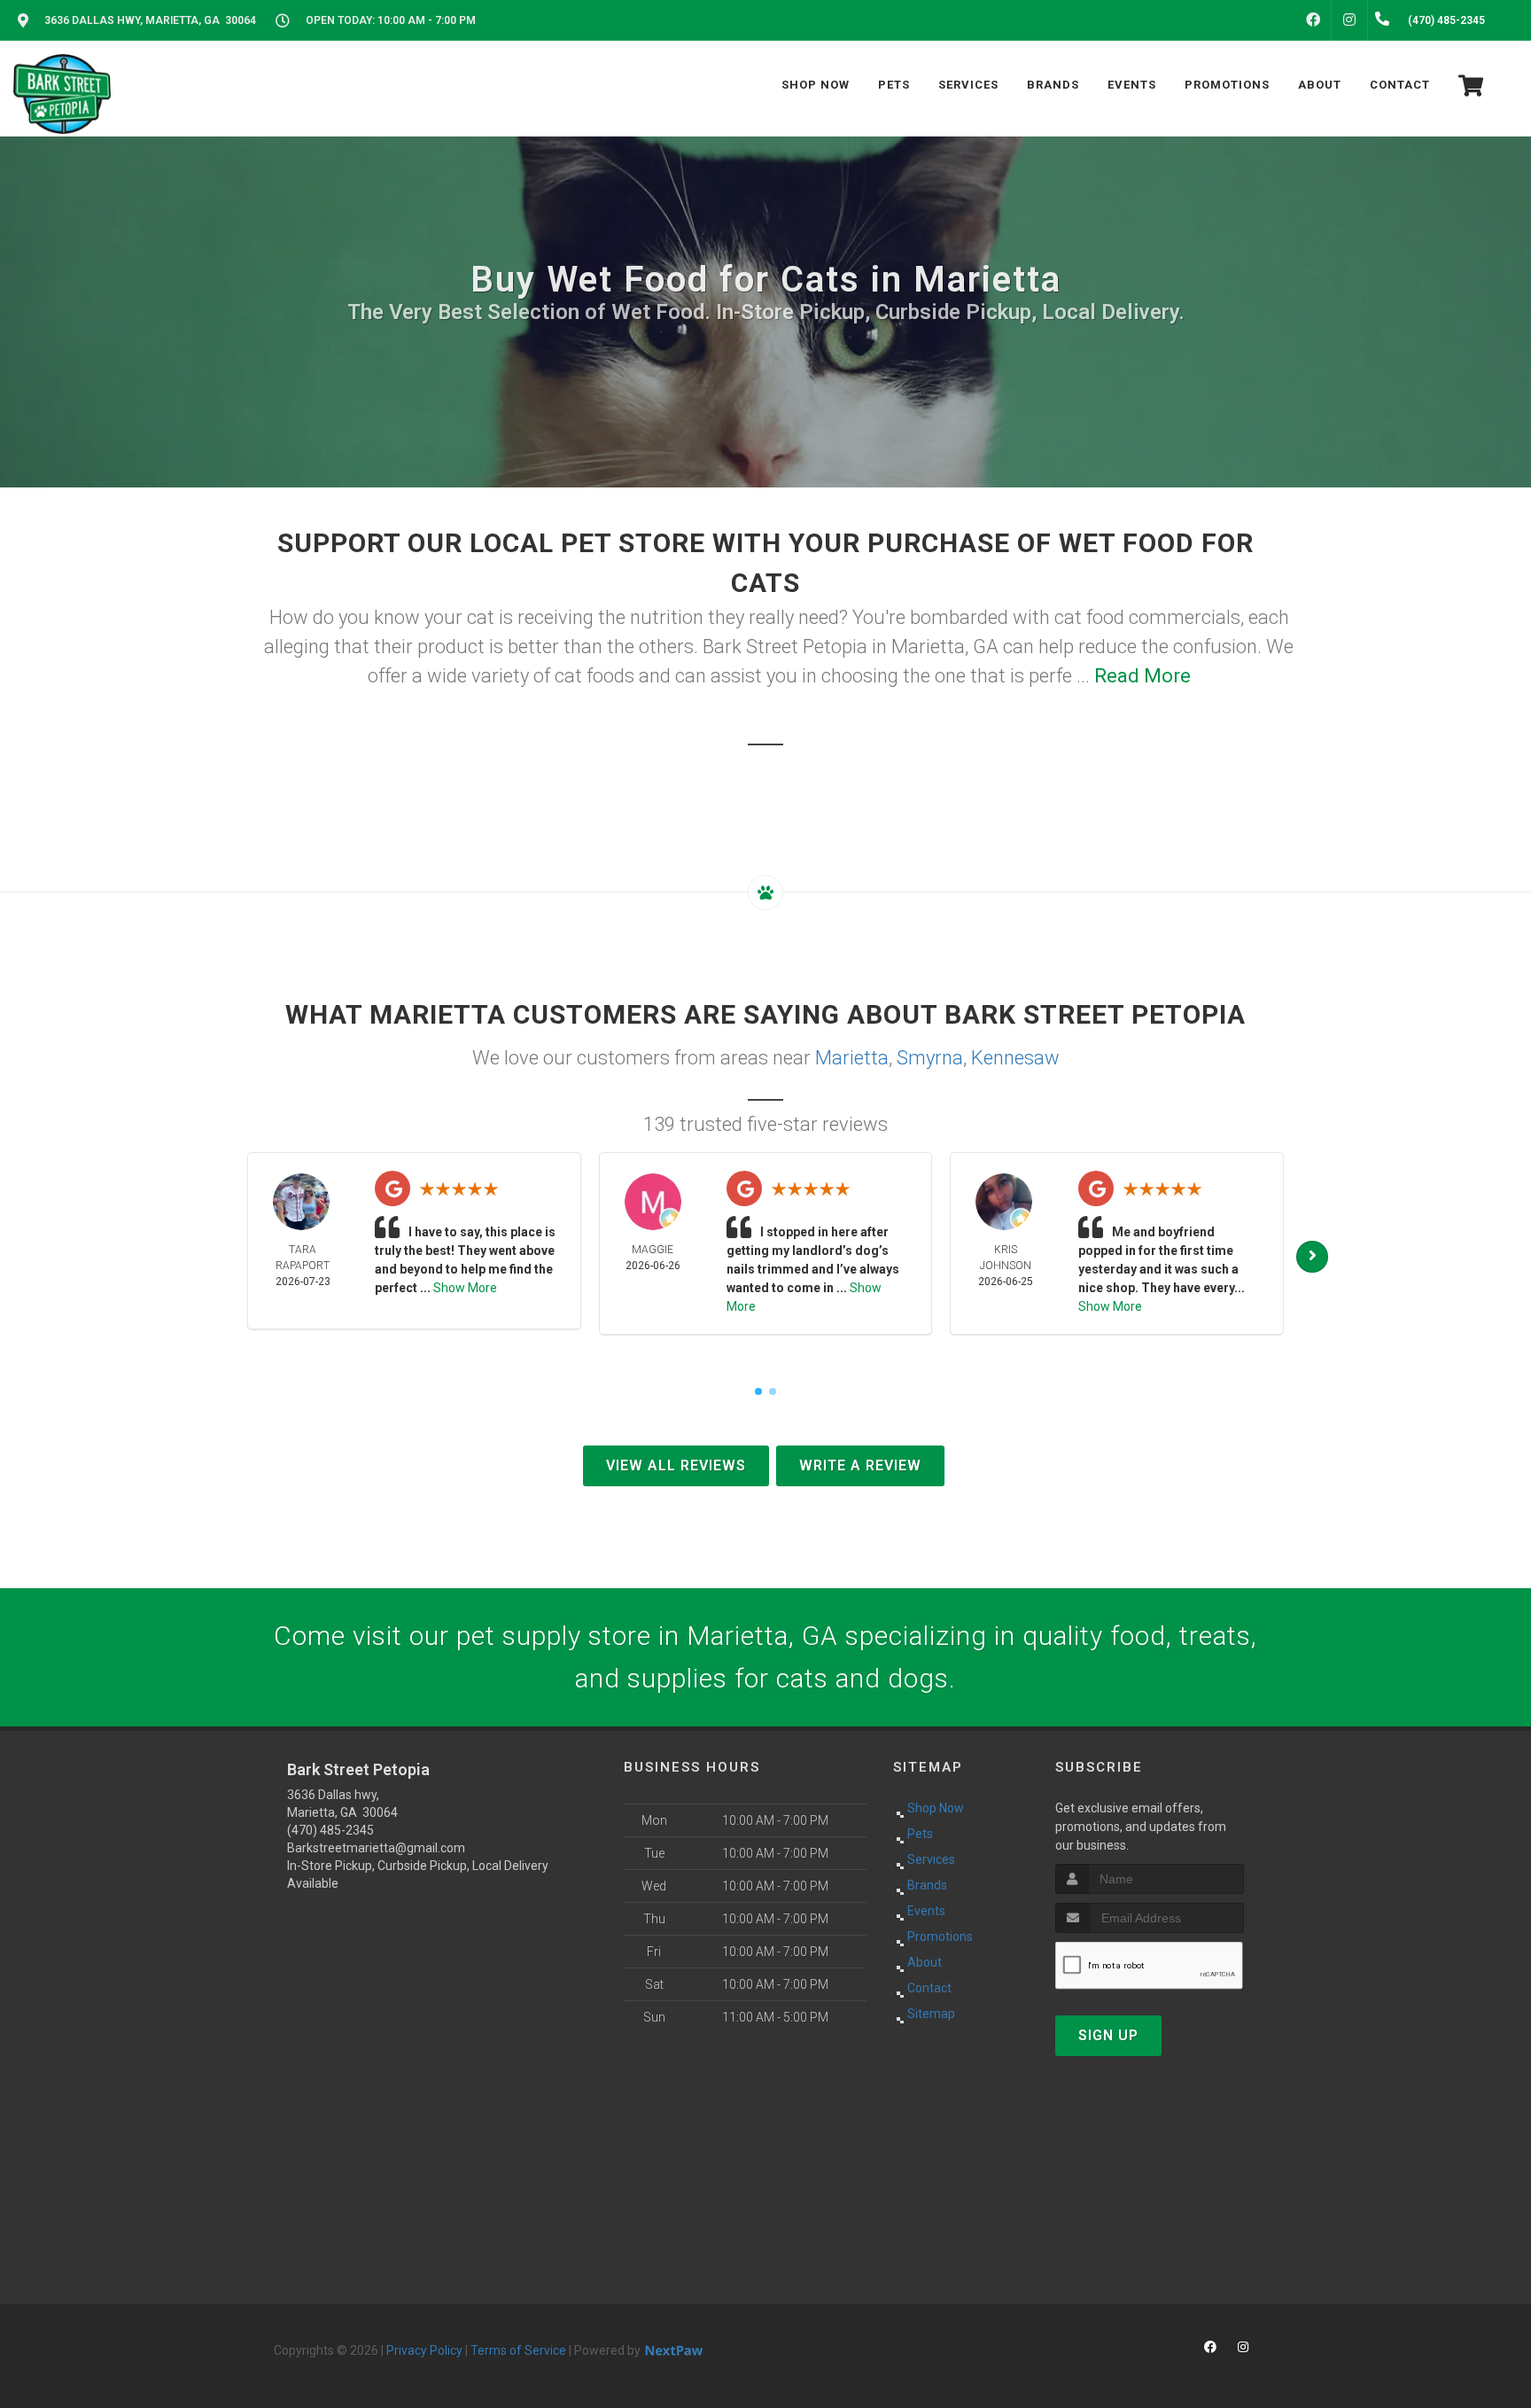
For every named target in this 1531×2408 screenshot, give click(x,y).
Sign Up (1108, 2035)
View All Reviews (676, 1465)
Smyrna (930, 1058)
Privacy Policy (424, 2350)
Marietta (852, 1058)
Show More (465, 1288)
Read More (1142, 676)
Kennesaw (1015, 1058)
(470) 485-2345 (330, 1830)
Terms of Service (518, 2350)
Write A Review (860, 1465)
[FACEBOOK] (1313, 20)
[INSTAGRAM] (1349, 20)
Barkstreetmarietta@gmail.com (376, 1848)
